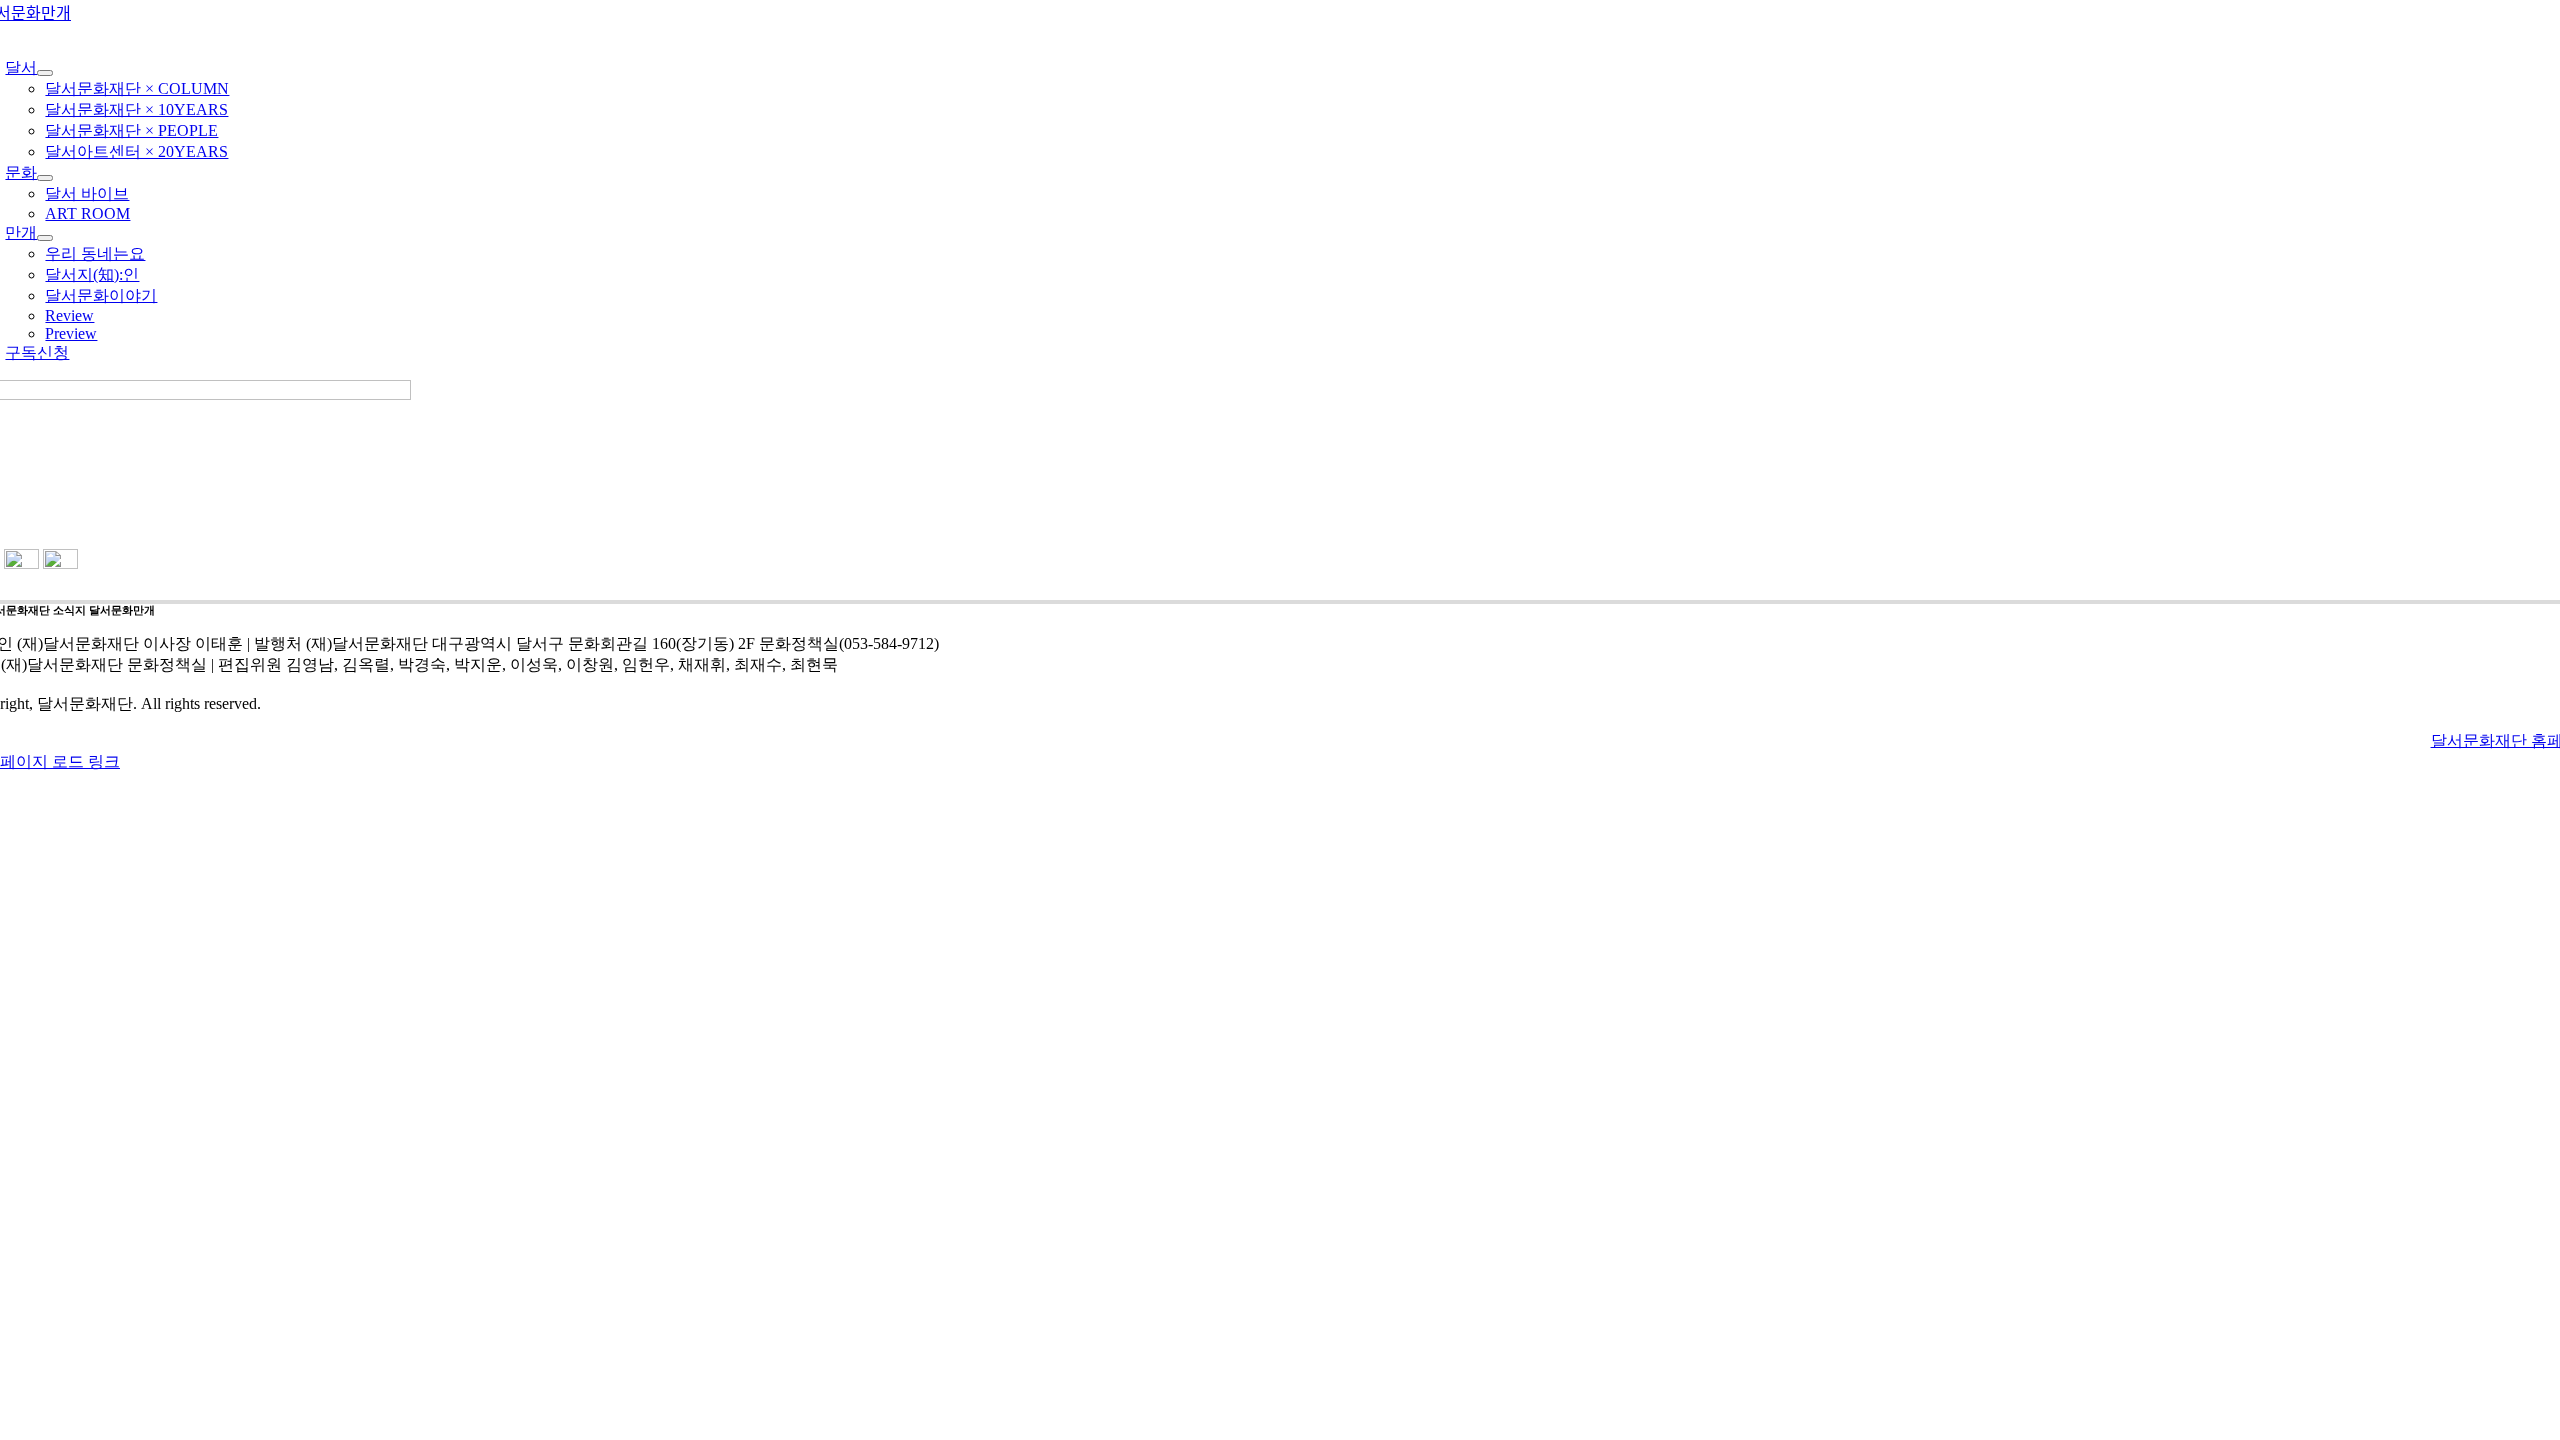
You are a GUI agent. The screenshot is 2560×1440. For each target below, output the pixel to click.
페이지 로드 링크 (60, 761)
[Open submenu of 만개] (45, 238)
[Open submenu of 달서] (45, 73)
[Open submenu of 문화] (45, 178)
